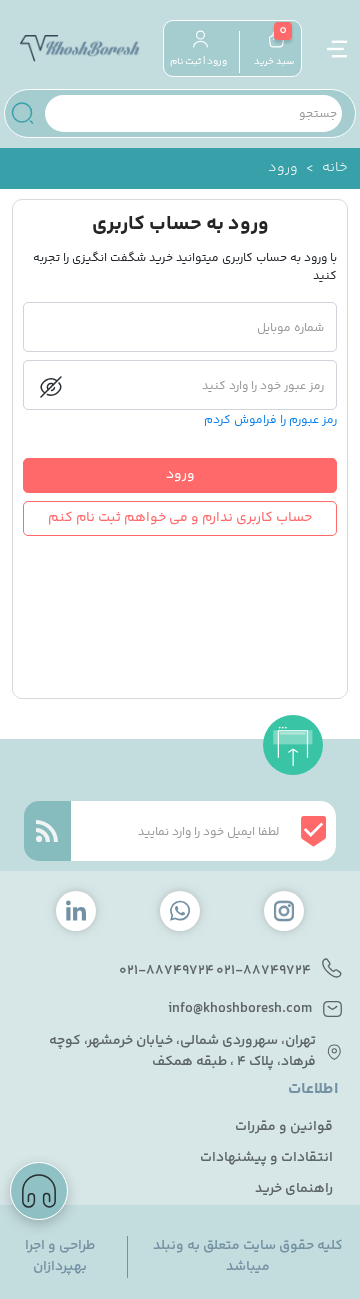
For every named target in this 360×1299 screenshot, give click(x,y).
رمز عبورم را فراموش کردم (270, 421)
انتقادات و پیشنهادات (266, 1158)
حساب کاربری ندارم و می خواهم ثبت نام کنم (180, 518)
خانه (335, 168)
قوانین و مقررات (284, 1127)
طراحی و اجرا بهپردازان (60, 1257)
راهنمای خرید (294, 1189)
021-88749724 (263, 971)
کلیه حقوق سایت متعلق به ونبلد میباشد (248, 1257)
